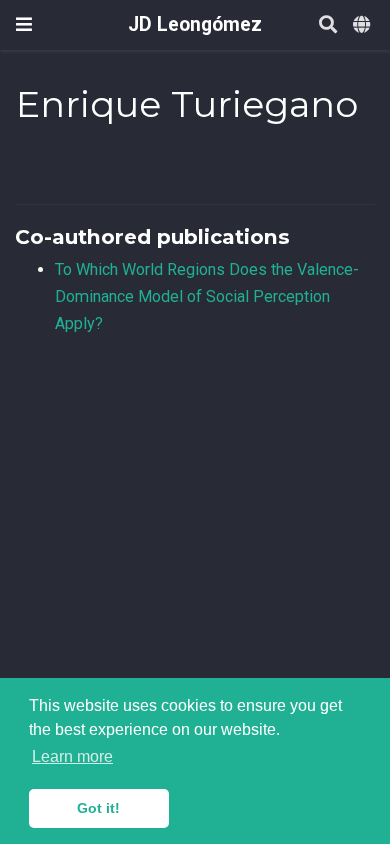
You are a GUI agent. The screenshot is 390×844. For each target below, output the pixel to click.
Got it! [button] (98, 808)
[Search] (328, 25)
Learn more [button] (72, 756)
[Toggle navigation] (24, 24)
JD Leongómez (195, 24)
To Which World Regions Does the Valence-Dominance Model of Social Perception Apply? (207, 296)
